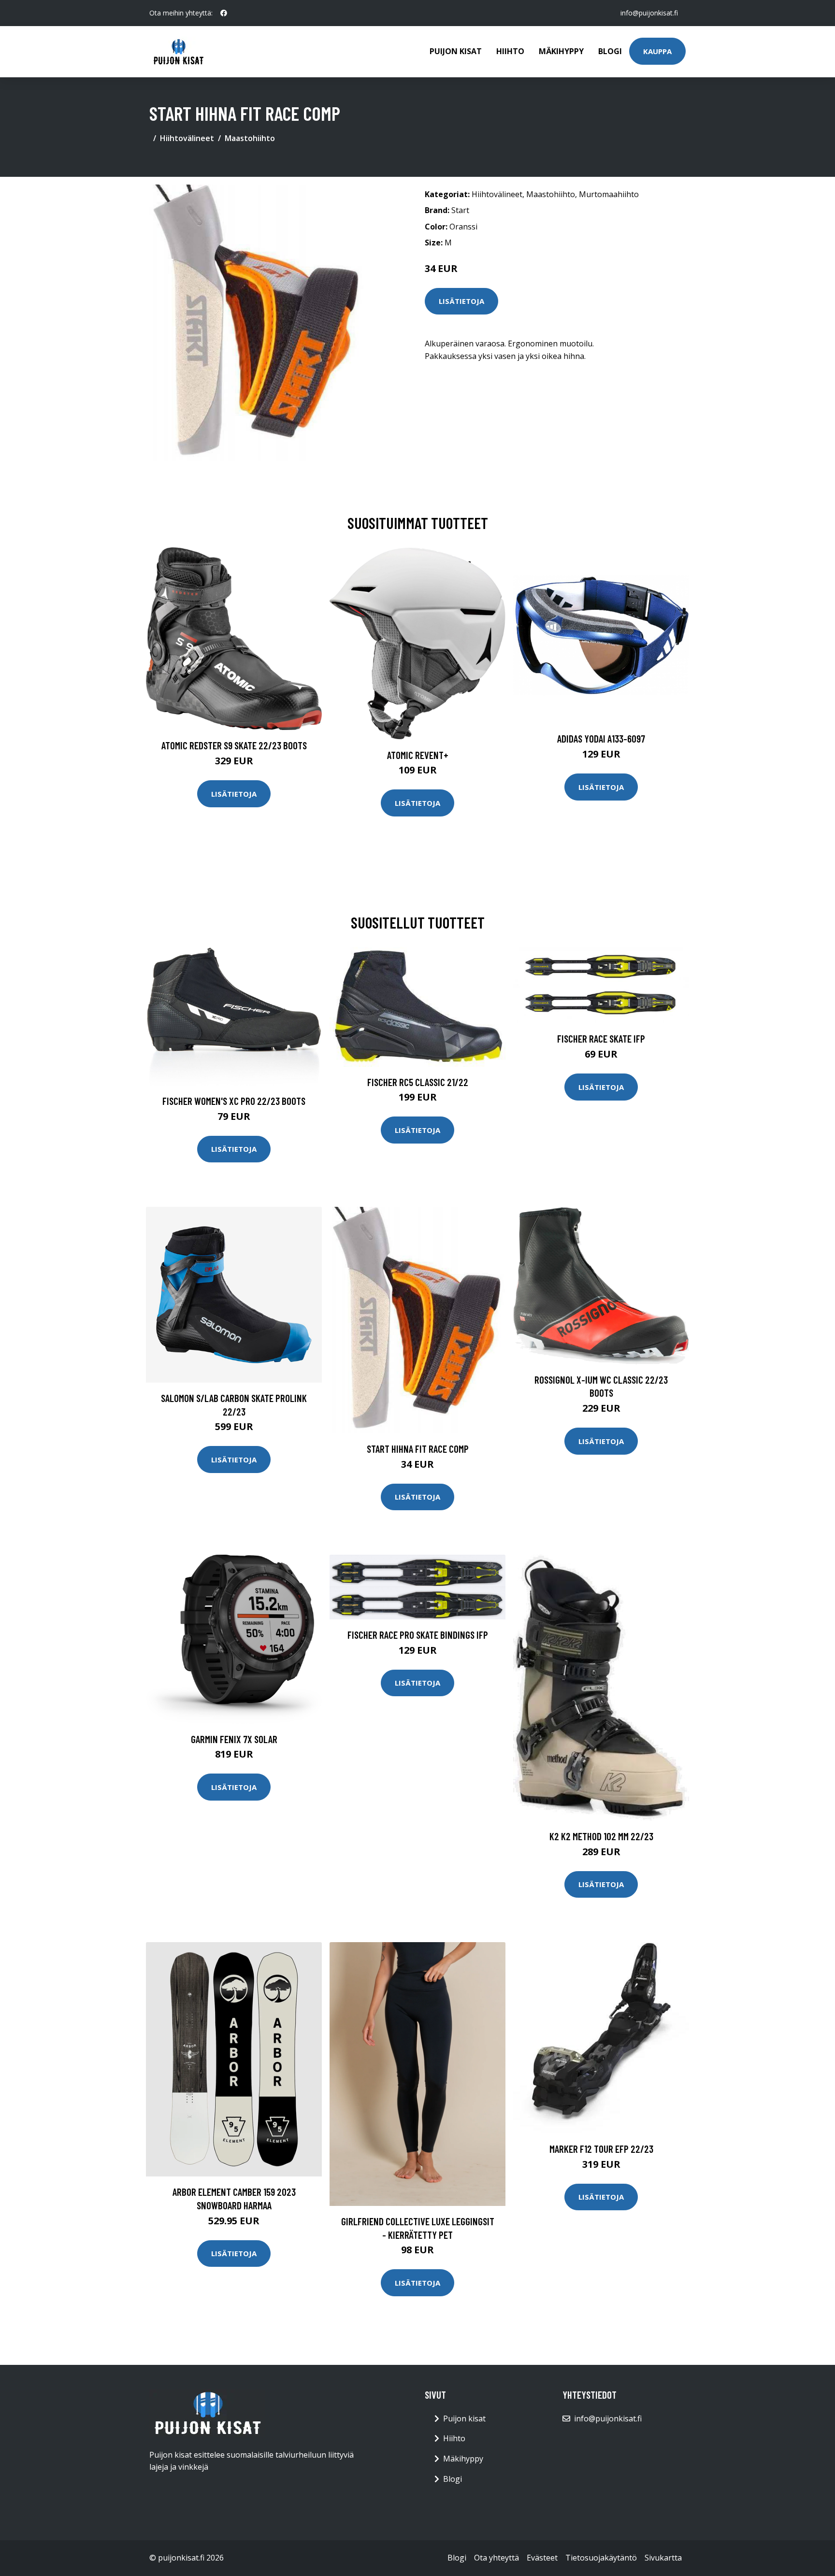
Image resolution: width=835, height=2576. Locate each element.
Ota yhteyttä (497, 2558)
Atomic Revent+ (418, 755)
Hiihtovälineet (187, 138)
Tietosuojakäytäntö (601, 2558)
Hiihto (510, 51)
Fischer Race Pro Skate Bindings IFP (418, 1635)
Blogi (610, 51)
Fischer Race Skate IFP (601, 1038)
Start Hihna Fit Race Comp (418, 1449)
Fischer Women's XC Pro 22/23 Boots (234, 1101)
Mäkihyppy (561, 51)
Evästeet (542, 2558)
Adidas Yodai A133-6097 (601, 738)
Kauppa (657, 51)
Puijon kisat (456, 51)
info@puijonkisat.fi (649, 13)
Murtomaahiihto (609, 194)
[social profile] (224, 13)
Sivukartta (663, 2558)
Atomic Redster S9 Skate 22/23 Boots (234, 745)
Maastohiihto (250, 138)
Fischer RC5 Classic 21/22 (418, 1082)
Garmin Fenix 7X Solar (234, 1739)
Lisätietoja (461, 301)
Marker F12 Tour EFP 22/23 (601, 2149)
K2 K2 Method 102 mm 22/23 (601, 1836)
